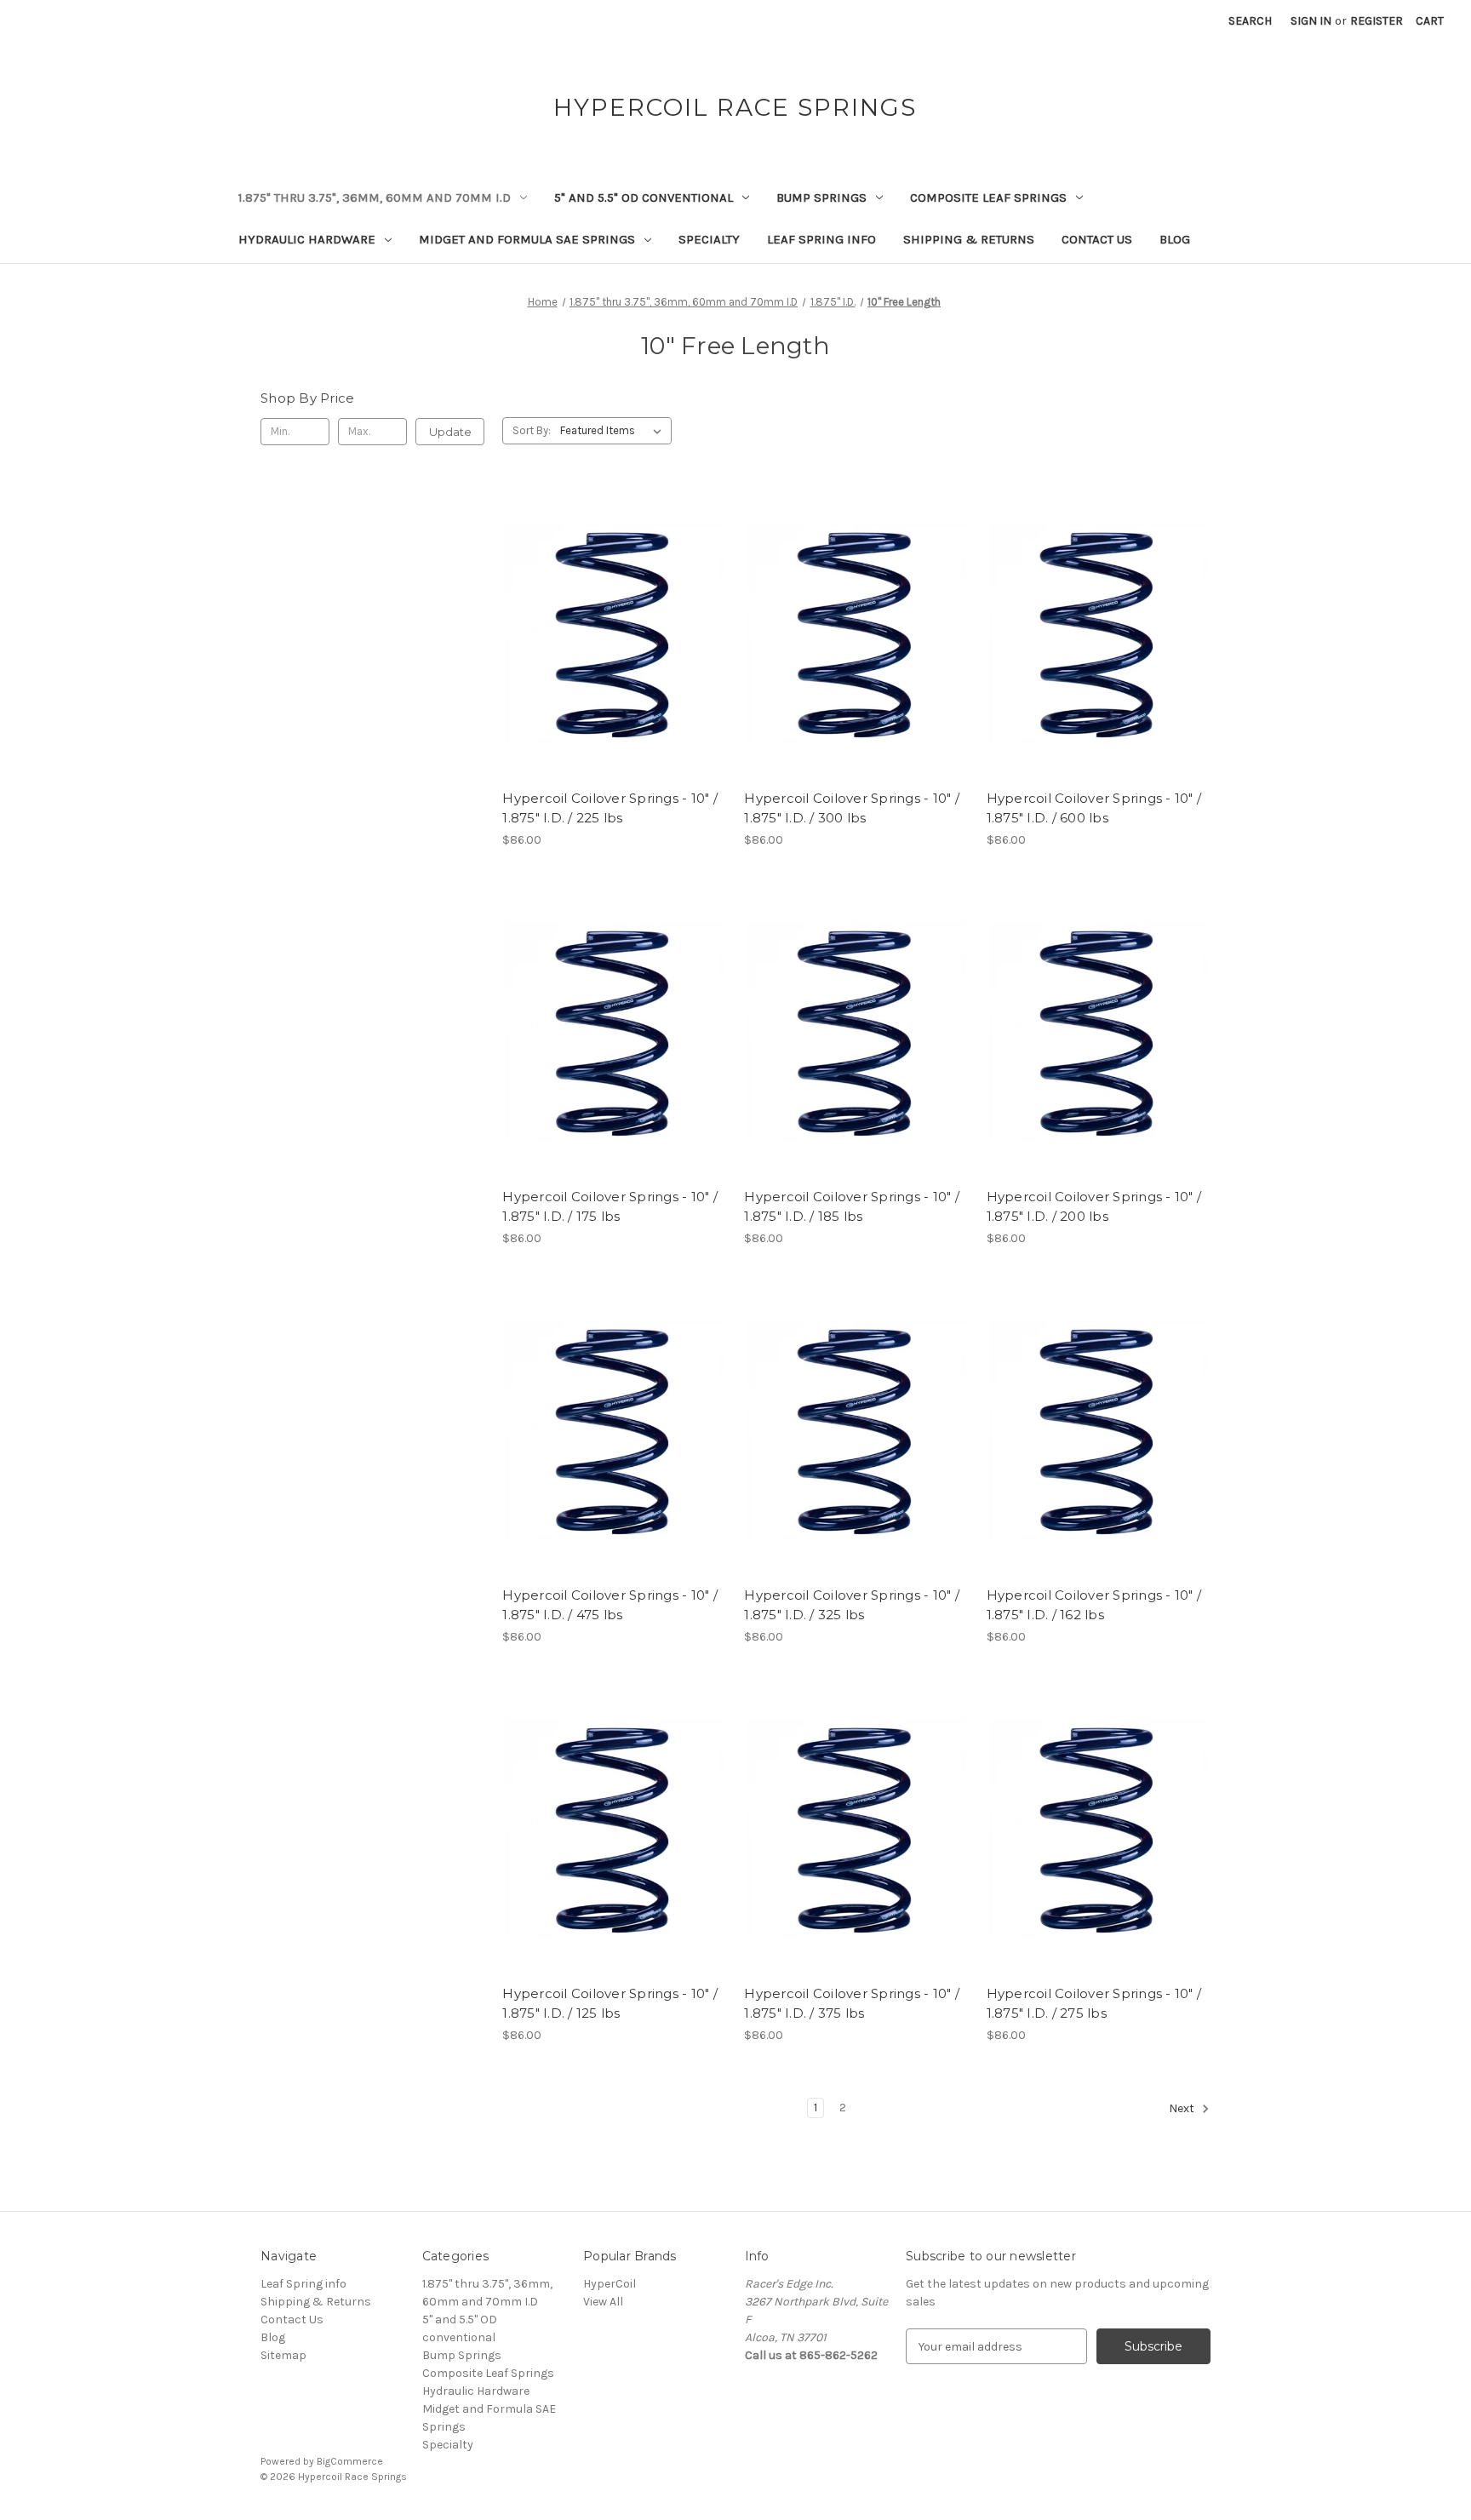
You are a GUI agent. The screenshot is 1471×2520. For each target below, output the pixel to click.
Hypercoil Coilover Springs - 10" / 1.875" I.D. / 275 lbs (1094, 2003)
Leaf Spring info (821, 239)
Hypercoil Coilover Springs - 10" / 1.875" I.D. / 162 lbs (1094, 1605)
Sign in (1311, 21)
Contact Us (1097, 239)
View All (603, 2302)
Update (450, 432)
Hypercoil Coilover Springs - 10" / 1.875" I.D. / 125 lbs (610, 2003)
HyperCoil (610, 2284)
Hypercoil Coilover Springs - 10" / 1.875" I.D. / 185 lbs (852, 1206)
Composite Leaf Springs (988, 198)
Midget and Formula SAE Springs (527, 239)
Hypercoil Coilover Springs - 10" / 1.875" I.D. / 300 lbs (852, 808)
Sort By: (532, 430)
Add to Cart (614, 663)
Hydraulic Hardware (307, 239)
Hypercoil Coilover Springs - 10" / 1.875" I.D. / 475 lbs (610, 1605)
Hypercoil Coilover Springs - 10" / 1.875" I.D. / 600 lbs (1094, 808)
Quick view (611, 604)
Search (1250, 21)
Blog (1175, 239)
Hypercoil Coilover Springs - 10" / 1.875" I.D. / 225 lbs (610, 808)
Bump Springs (821, 198)
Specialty (709, 239)
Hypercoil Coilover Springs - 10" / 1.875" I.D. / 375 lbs (852, 2003)
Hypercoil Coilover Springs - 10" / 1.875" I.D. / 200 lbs (1094, 1206)
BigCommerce (350, 2461)
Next (1183, 2109)
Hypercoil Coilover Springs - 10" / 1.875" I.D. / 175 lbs (610, 1206)
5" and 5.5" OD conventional (644, 198)
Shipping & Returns (969, 239)
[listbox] (614, 431)
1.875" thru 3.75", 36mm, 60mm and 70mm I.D (375, 198)
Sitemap (283, 2355)
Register (1377, 21)
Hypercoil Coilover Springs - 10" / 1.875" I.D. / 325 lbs (852, 1605)
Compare (609, 633)
